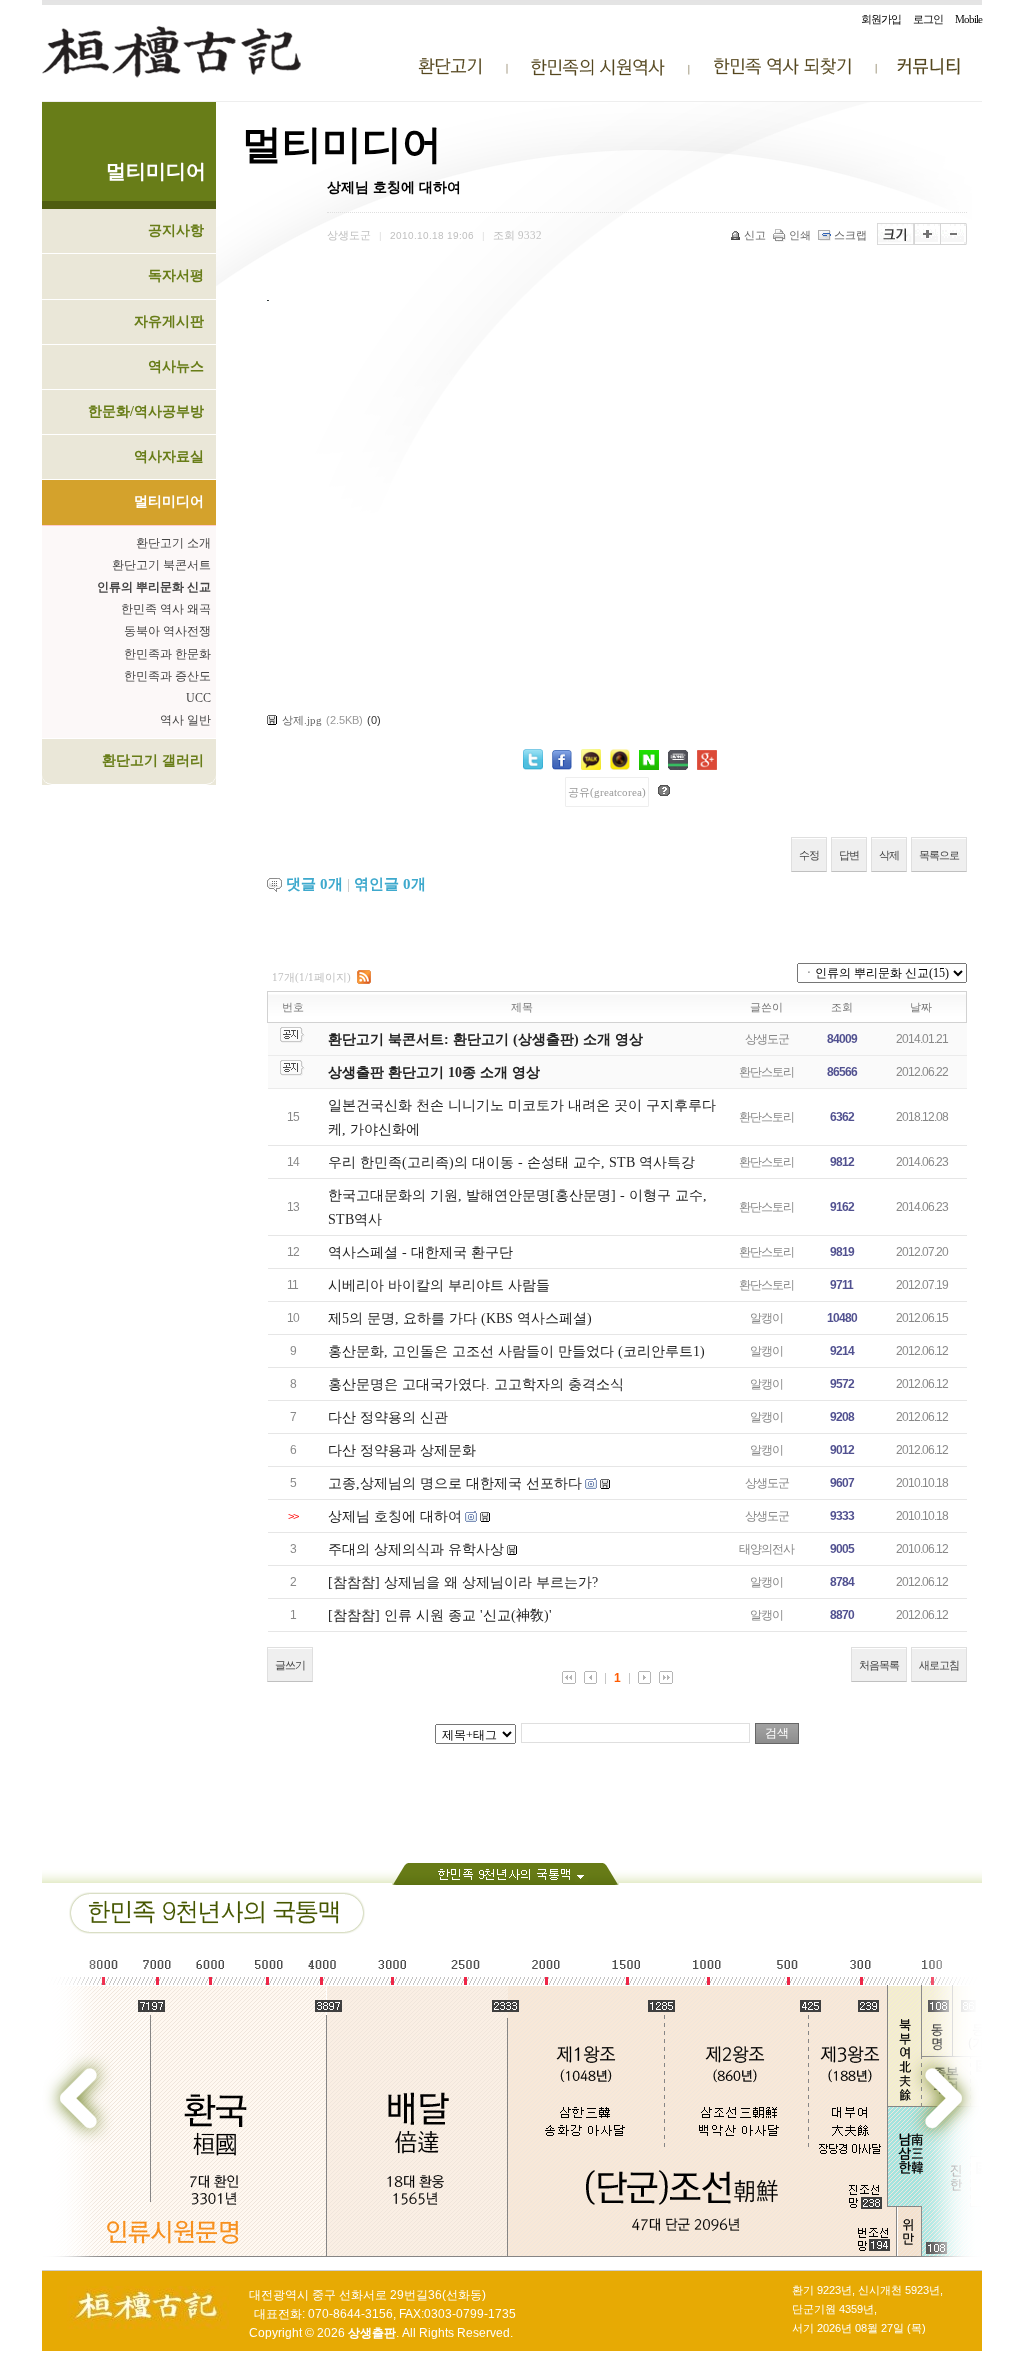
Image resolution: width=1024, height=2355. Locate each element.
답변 (849, 855)
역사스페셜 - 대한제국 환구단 (420, 1252)
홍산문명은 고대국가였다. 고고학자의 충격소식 (476, 1384)
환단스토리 (766, 1072)
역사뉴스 (176, 366)
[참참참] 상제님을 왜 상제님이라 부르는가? (463, 1582)
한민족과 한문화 (167, 654)
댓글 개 (314, 884)
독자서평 (176, 275)
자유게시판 (169, 321)
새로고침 (939, 1665)
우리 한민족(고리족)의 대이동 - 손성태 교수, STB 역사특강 (511, 1162)
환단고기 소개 (173, 543)
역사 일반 (185, 720)
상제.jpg (302, 720)
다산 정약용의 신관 (388, 1417)
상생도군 (767, 1039)
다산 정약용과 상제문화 (402, 1450)
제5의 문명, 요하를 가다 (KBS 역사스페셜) (460, 1318)
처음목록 (879, 1665)
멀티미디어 (169, 501)
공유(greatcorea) (607, 792)
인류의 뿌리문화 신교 (154, 587)
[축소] (954, 234)
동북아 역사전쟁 (167, 631)
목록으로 (939, 855)
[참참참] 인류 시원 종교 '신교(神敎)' (440, 1615)
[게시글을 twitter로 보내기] (533, 759)
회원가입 (881, 19)
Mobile (968, 19)
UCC (198, 698)
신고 (755, 235)
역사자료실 (169, 456)
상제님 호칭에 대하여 (395, 1516)
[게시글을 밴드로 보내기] (678, 760)
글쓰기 (290, 1665)
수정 (809, 855)
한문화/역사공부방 (146, 411)
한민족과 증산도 (167, 676)
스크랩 (850, 235)
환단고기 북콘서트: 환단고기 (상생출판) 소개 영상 (485, 1039)
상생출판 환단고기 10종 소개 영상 (434, 1072)
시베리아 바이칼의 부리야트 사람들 (439, 1285)
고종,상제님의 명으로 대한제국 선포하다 (455, 1483)
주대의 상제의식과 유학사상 (416, 1549)
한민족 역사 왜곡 (166, 609)
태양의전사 (766, 1549)
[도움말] (664, 790)
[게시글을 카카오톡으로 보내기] (591, 759)
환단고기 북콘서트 (161, 565)
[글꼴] (895, 234)
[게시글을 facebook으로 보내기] (562, 760)
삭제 (889, 855)
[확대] (927, 234)
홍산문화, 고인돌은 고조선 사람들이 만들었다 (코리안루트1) (516, 1351)
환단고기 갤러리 (153, 760)
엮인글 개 (390, 884)
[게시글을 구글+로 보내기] (707, 760)
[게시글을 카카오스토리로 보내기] (620, 759)
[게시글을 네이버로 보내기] (649, 760)
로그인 (928, 19)
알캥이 (766, 1318)
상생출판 (372, 2333)
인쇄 (800, 235)
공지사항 (176, 230)
